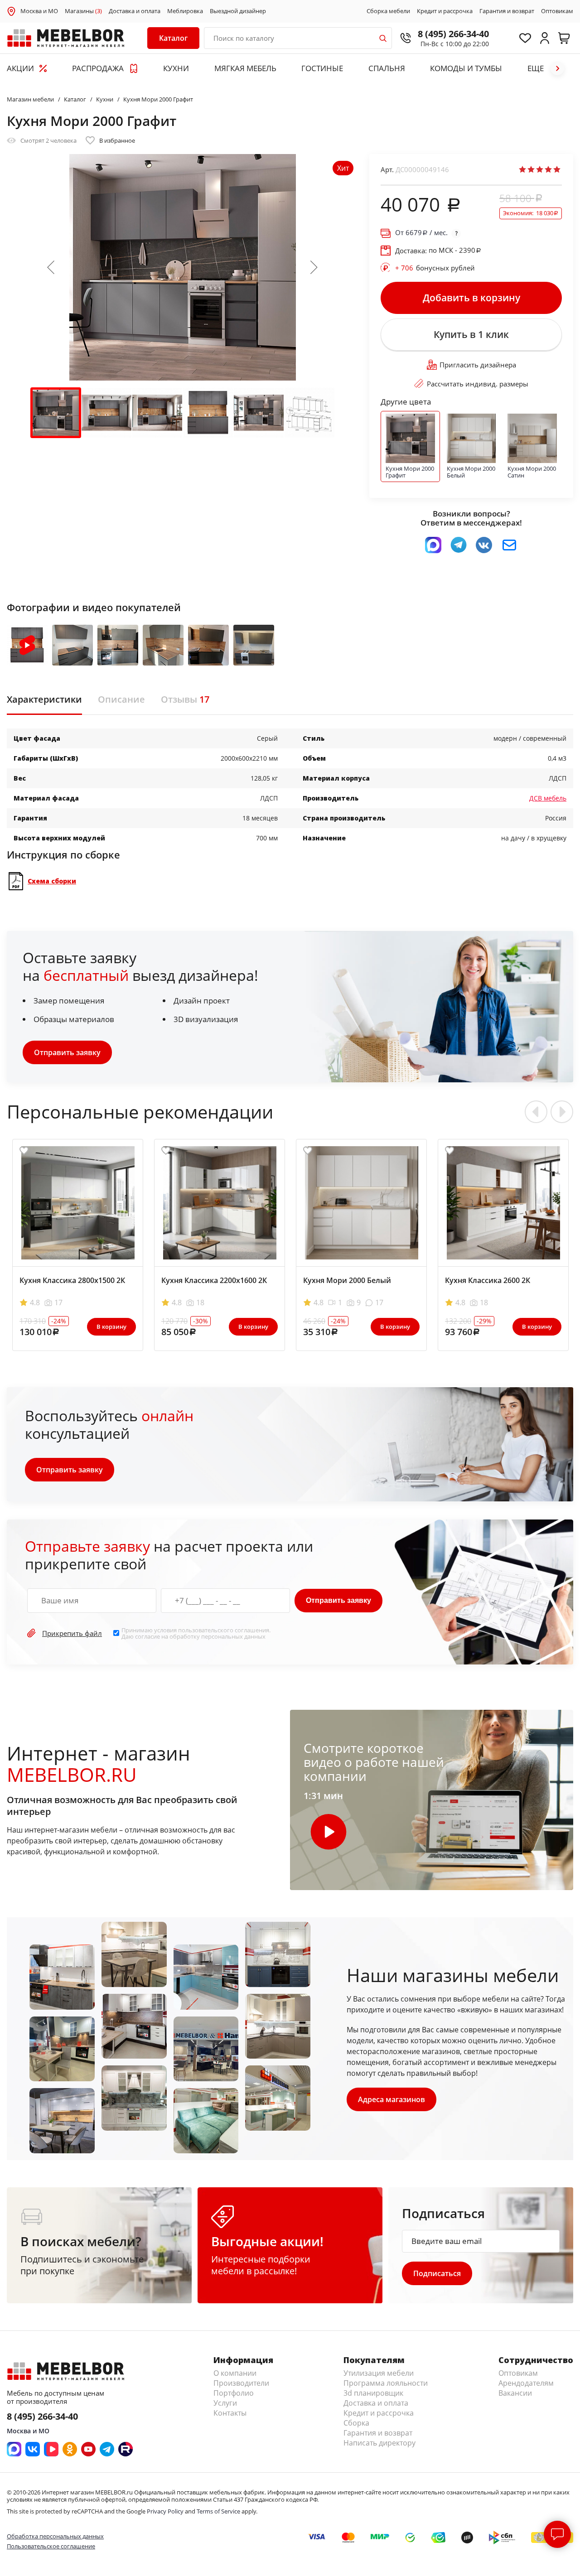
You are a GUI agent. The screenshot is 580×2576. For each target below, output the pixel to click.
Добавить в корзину (471, 298)
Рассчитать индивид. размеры (478, 384)
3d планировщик (373, 2393)
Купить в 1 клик (471, 334)
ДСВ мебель (548, 798)
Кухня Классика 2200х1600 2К (214, 1280)
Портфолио (234, 2393)
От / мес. (421, 233)
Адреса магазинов (391, 2099)
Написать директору (379, 2443)
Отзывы (185, 699)
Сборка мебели (388, 11)
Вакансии (515, 2393)
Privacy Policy (165, 2511)
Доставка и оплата (135, 11)
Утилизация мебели (379, 2373)
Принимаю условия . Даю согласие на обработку (196, 1633)
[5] (557, 169)
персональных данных (233, 1636)
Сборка (356, 2423)
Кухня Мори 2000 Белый (347, 1280)
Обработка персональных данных (55, 2536)
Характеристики (44, 699)
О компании (235, 2373)
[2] (531, 169)
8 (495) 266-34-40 (453, 34)
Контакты (230, 2413)
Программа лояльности (386, 2383)
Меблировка (185, 11)
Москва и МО (39, 11)
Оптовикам (557, 11)
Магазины (83, 11)
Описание (121, 699)
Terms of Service (218, 2511)
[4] (548, 169)
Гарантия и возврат (507, 11)
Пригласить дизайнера (478, 365)
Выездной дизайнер (238, 11)
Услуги (225, 2403)
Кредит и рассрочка (445, 11)
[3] (540, 169)
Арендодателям (526, 2383)
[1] (522, 169)
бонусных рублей (435, 268)
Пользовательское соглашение (51, 2546)
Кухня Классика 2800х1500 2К (72, 1280)
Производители (241, 2383)
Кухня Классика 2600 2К (488, 1280)
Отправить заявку (67, 1052)
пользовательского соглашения (224, 1630)
